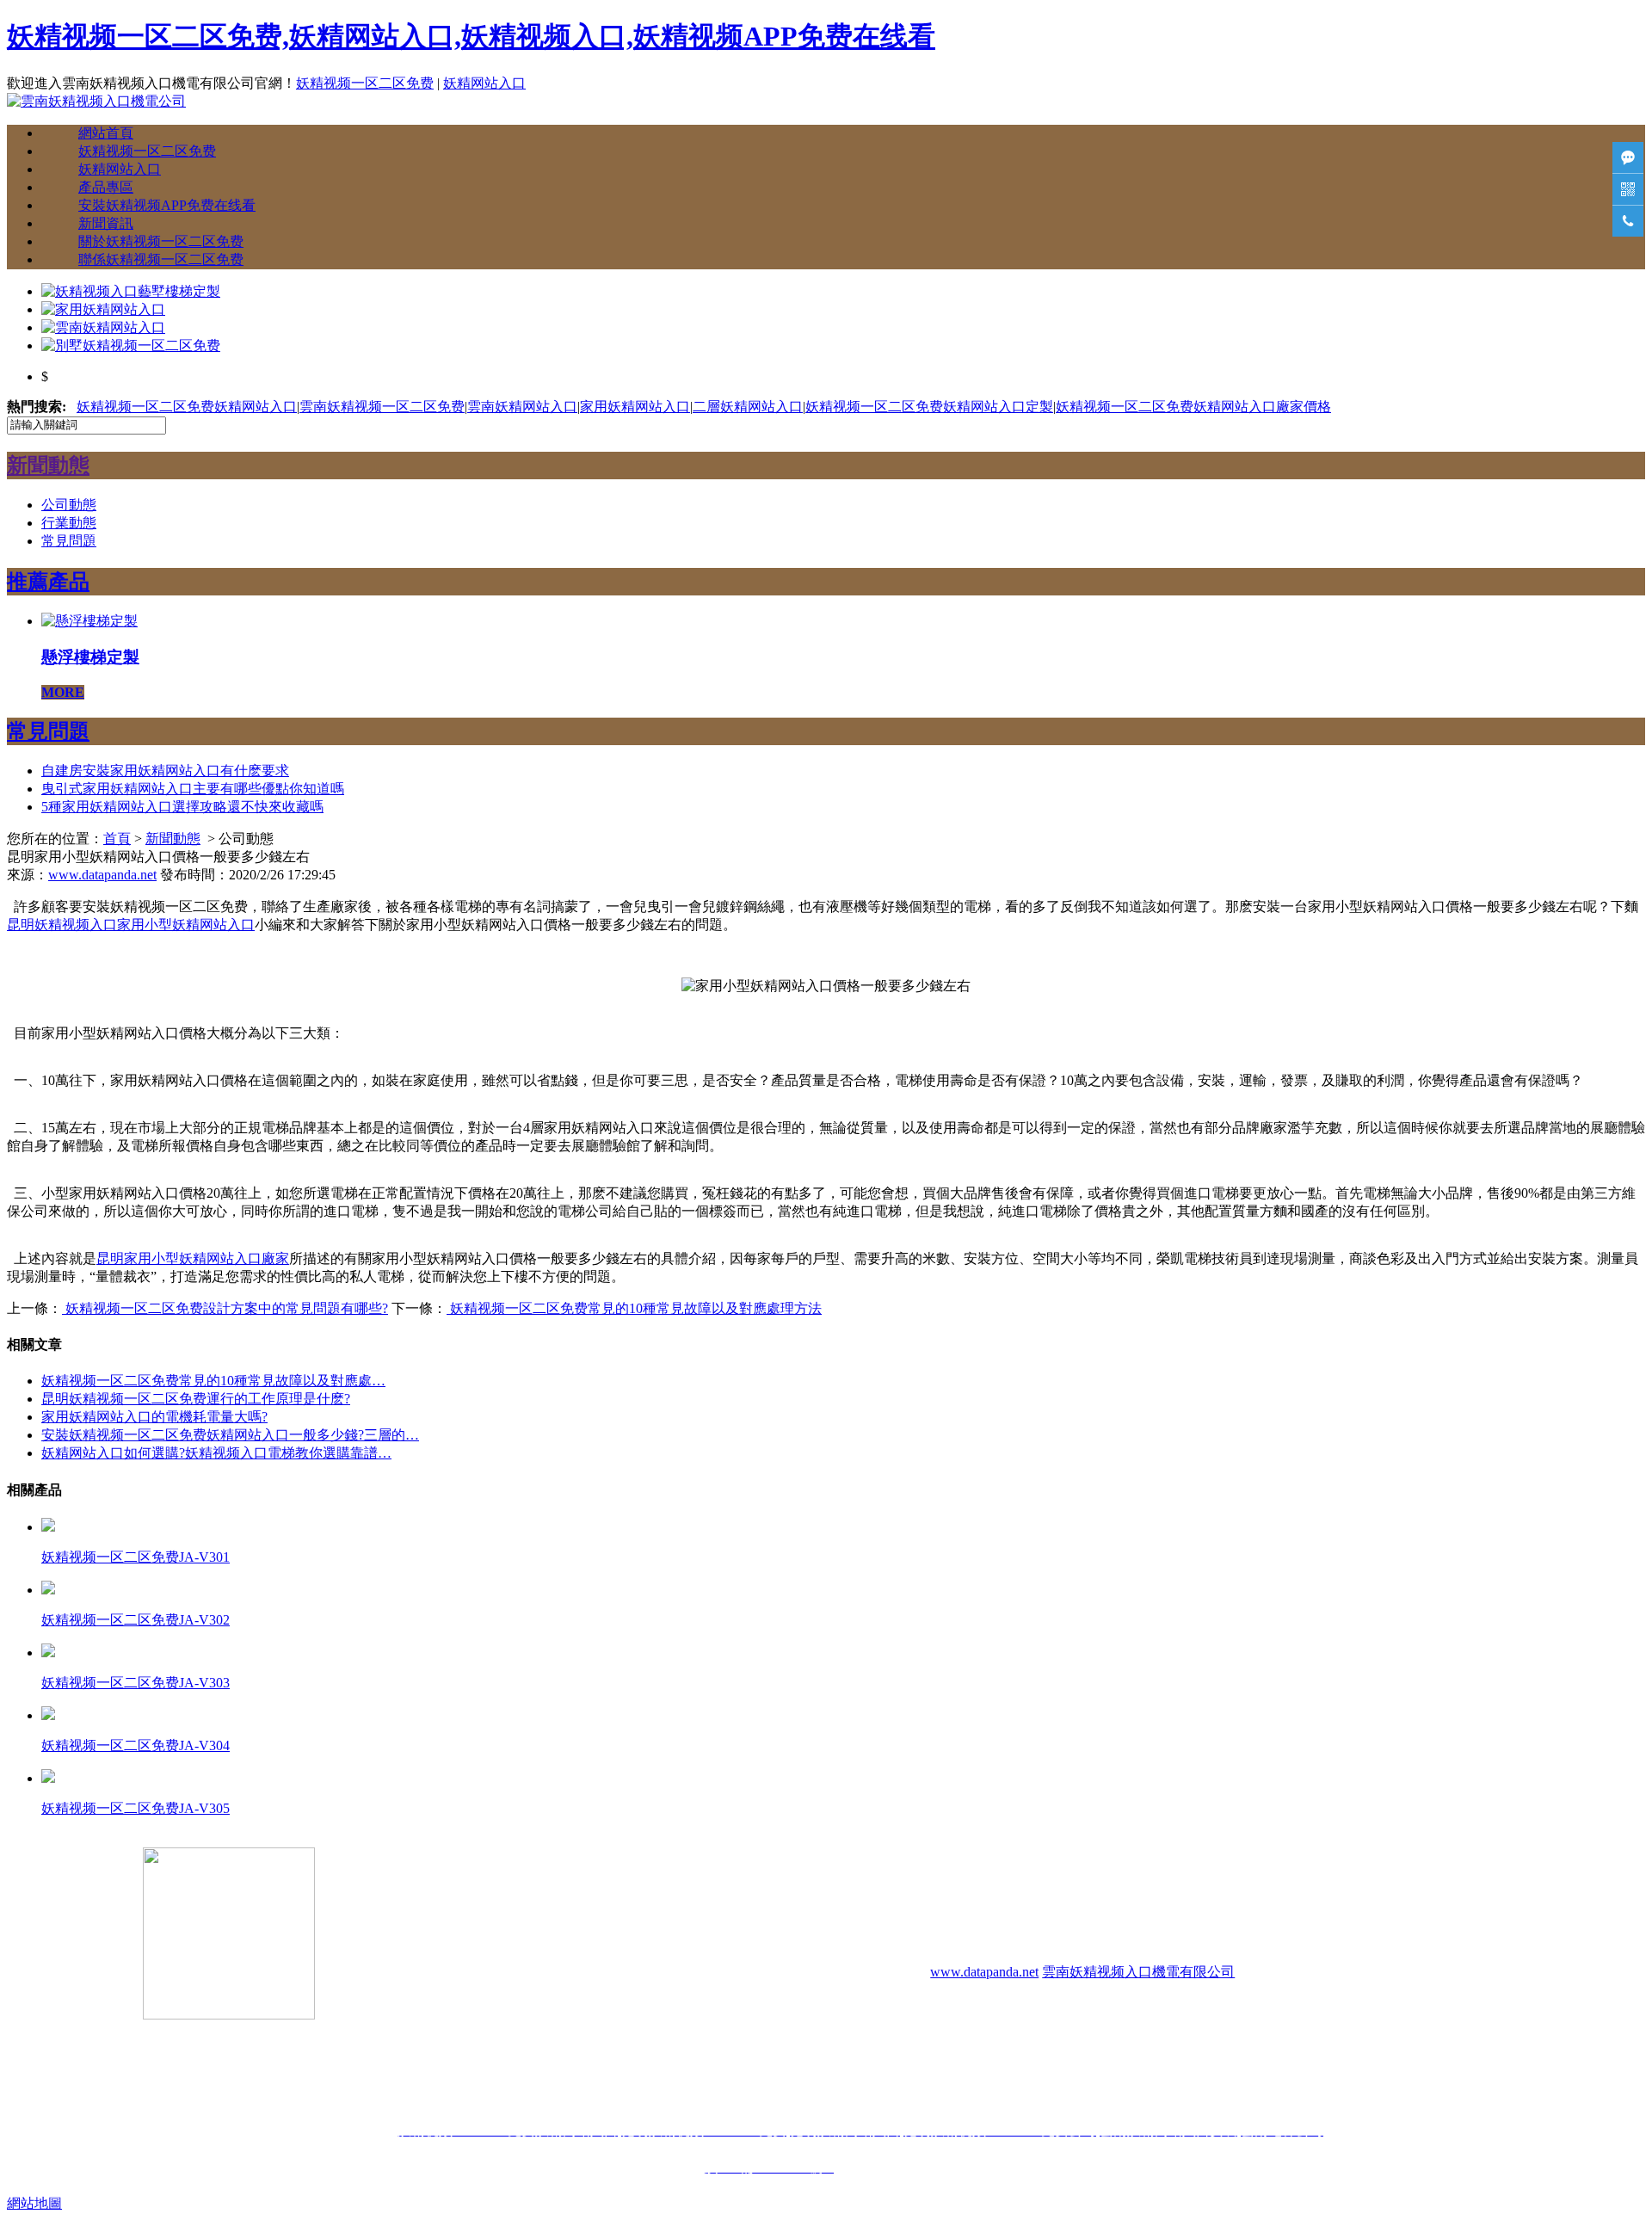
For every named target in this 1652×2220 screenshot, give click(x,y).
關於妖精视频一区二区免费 (161, 241)
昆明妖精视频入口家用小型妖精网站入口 (131, 925)
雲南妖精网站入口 (522, 407)
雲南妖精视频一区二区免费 (382, 407)
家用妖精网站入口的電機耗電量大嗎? (154, 1417)
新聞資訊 (106, 223)
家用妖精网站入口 (635, 407)
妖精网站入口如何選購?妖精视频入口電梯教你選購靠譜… (216, 1453)
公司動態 (69, 505)
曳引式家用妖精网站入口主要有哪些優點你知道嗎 (193, 789)
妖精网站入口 (484, 83)
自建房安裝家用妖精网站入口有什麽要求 (165, 771)
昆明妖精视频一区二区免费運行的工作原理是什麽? (196, 1399)
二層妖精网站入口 (748, 407)
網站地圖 (34, 2203)
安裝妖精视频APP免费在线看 (167, 205)
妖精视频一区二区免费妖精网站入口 (187, 407)
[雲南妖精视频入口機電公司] (96, 101)
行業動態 (69, 523)
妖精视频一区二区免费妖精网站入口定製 (929, 407)
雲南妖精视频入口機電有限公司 (1138, 1972)
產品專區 (106, 187)
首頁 (117, 839)
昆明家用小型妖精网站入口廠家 (193, 1258)
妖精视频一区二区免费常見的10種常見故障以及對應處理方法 (634, 1308)
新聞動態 (173, 839)
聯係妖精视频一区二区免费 (161, 259)
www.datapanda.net (102, 875)
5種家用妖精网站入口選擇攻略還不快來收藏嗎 (182, 807)
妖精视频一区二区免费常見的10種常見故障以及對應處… (213, 1381)
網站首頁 (106, 133)
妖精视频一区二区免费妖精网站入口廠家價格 (1193, 407)
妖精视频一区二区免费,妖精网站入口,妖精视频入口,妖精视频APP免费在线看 (471, 36)
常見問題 (69, 541)
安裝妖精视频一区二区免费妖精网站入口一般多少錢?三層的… (230, 1435)
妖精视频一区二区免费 (365, 83)
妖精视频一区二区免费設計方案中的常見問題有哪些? (225, 1308)
